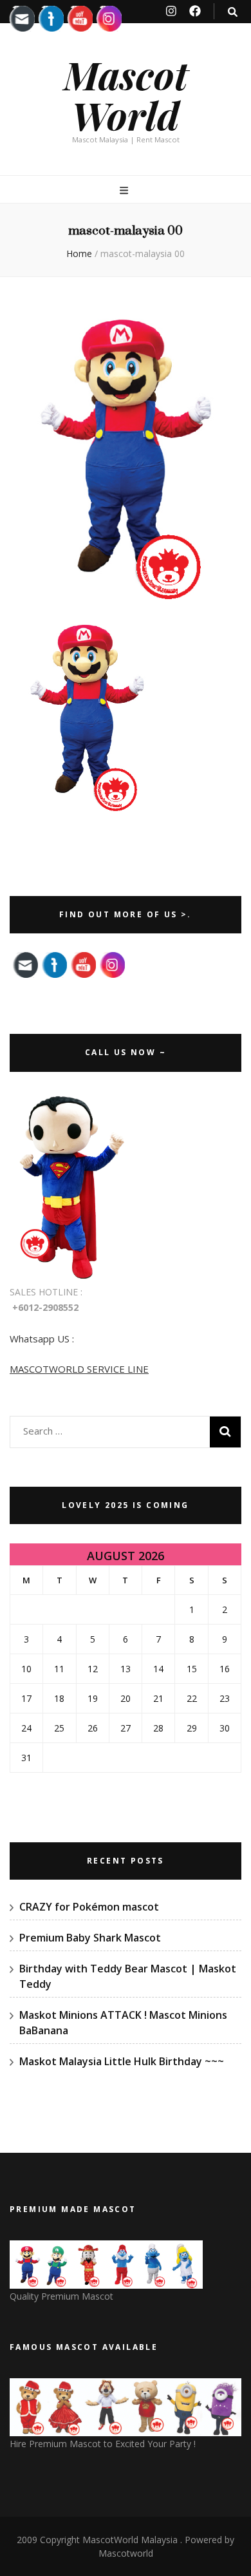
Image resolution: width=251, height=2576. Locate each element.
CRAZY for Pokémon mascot (89, 1907)
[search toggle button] (233, 12)
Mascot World (126, 94)
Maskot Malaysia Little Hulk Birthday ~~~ (122, 2061)
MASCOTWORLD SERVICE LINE (79, 1369)
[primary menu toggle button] (126, 190)
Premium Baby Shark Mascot (90, 1938)
